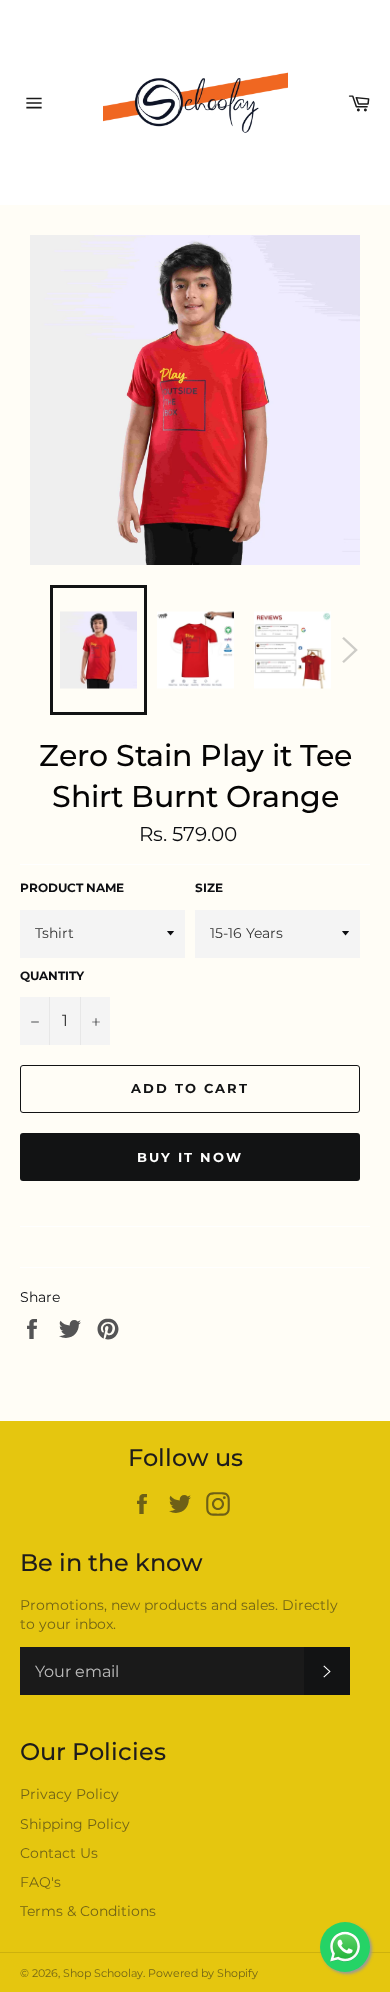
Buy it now (190, 1157)
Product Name (72, 887)
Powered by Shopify (203, 1973)
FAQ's (40, 1882)
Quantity (52, 975)
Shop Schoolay (103, 1973)
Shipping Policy (75, 1824)
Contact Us (59, 1853)
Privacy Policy (69, 1794)
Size (209, 887)
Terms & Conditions (88, 1911)
